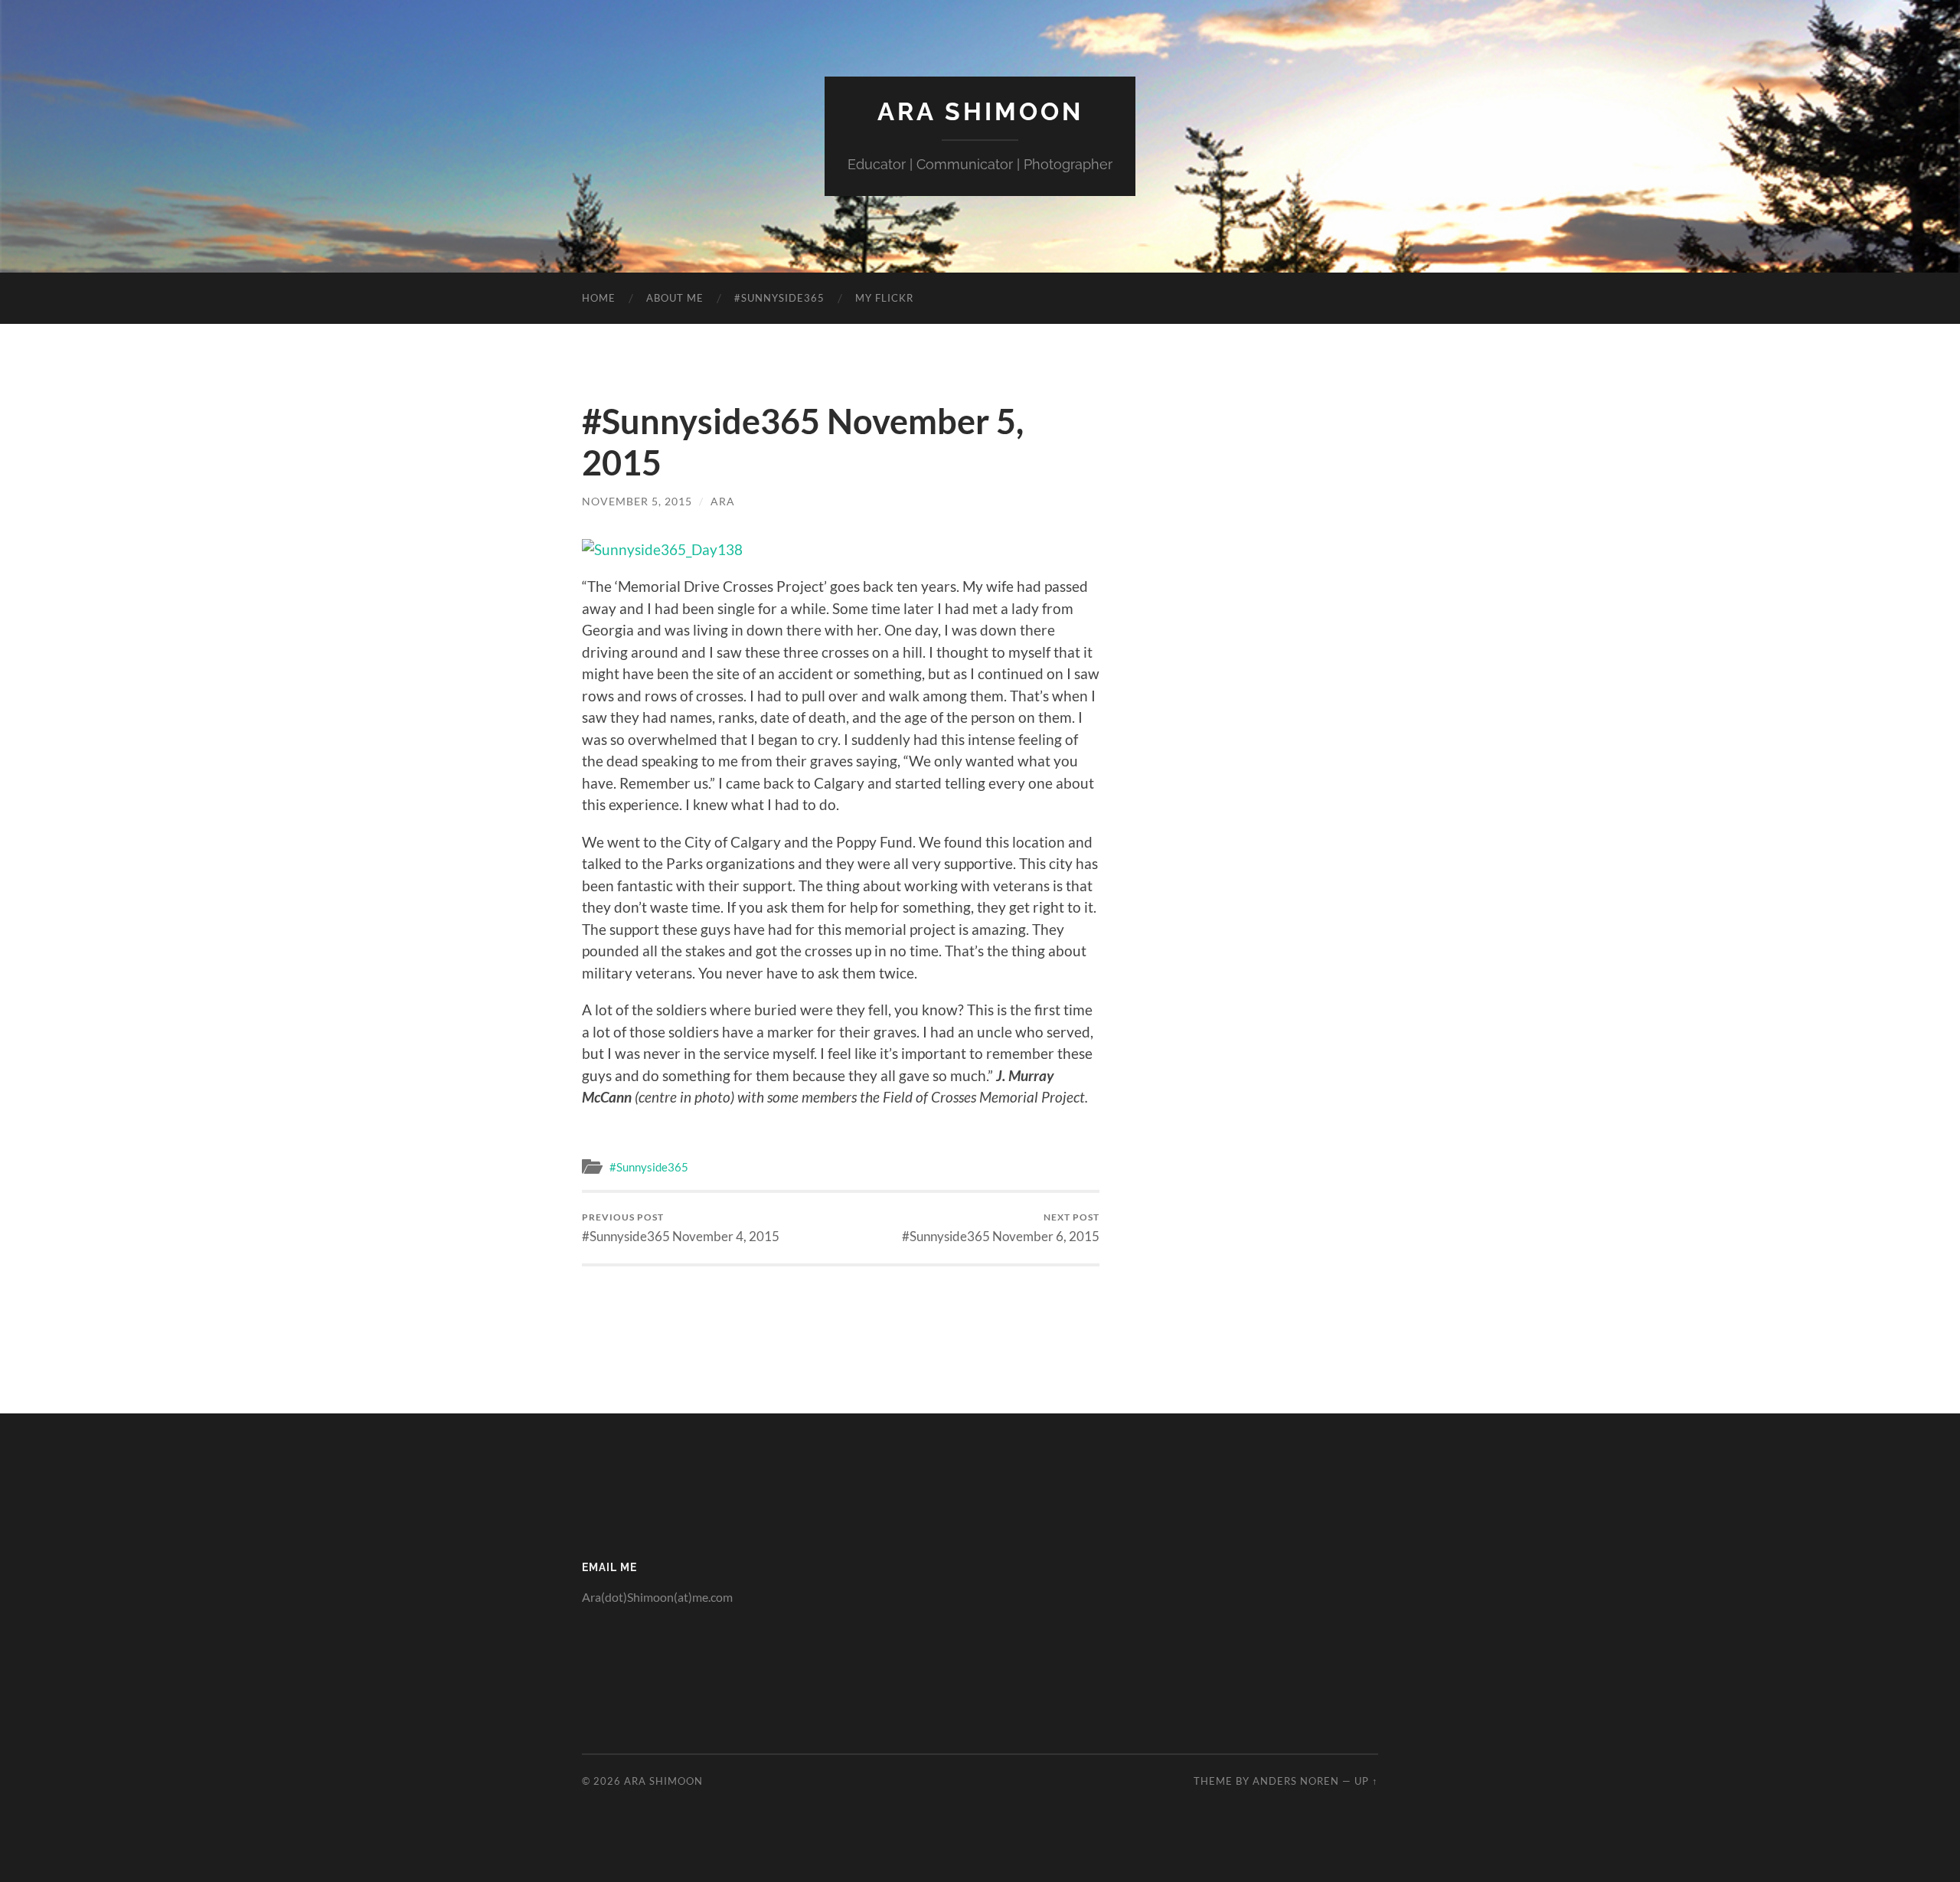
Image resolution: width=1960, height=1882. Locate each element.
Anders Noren (1296, 1781)
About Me (675, 298)
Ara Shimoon (980, 111)
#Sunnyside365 (779, 298)
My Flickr (884, 298)
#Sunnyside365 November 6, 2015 (1001, 1228)
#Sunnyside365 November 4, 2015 (681, 1228)
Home (599, 298)
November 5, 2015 (637, 501)
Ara (723, 501)
